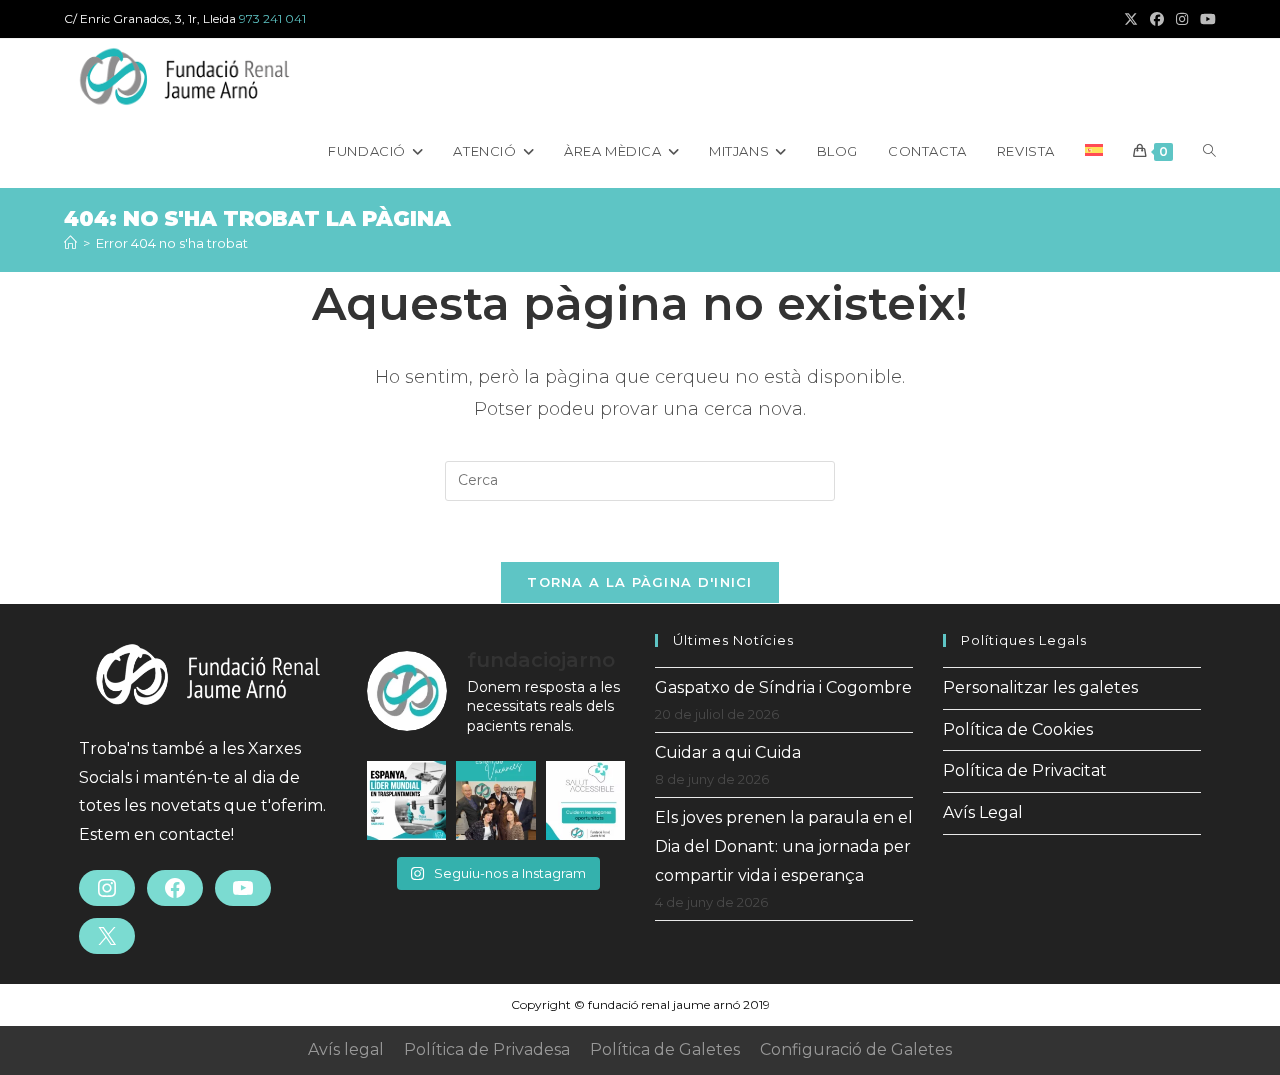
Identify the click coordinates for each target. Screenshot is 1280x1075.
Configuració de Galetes (856, 1049)
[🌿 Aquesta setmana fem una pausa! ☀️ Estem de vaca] (495, 800)
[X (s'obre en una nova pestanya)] (1131, 19)
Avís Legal (983, 812)
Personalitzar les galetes (1040, 687)
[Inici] (70, 243)
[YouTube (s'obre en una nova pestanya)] (1205, 19)
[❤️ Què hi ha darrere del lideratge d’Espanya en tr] (406, 800)
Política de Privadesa (487, 1049)
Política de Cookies (1018, 729)
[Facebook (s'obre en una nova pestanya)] (1157, 19)
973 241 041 (272, 18)
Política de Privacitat (1025, 770)
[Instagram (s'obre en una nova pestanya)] (1182, 19)
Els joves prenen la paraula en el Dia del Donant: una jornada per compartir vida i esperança (784, 846)
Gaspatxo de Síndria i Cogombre (783, 687)
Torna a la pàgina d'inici (640, 582)
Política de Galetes (665, 1049)
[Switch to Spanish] (1094, 151)
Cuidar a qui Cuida (728, 752)
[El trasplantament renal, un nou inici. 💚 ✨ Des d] (585, 800)
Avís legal (346, 1049)
